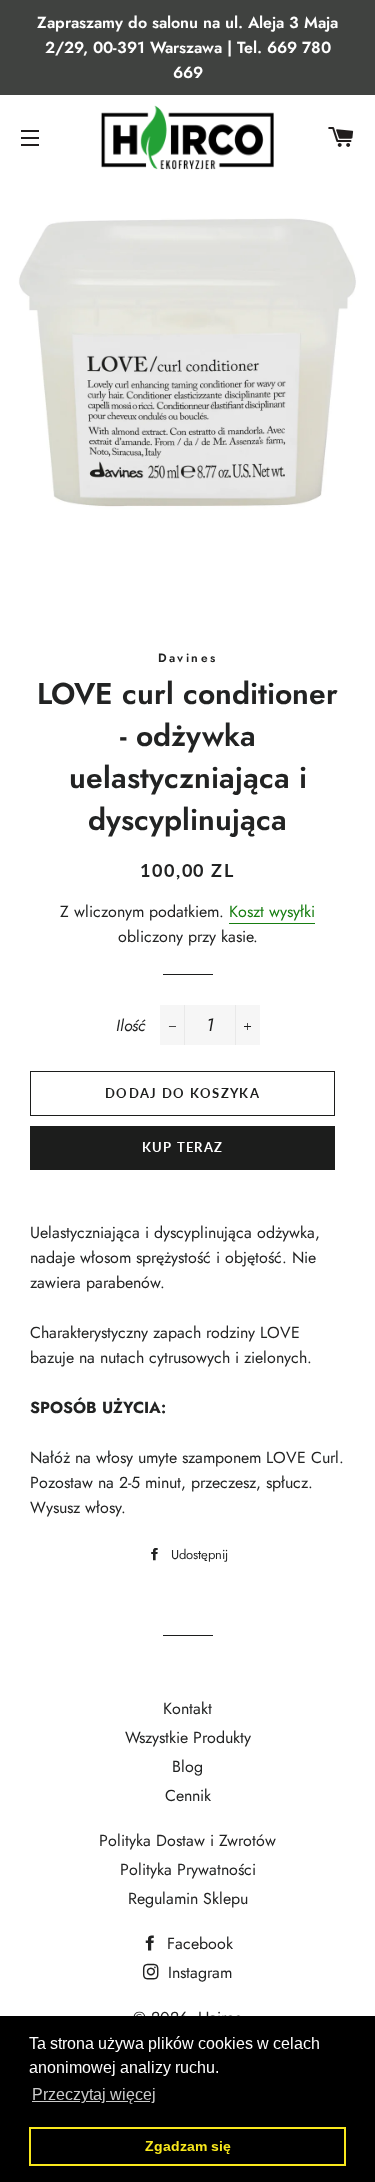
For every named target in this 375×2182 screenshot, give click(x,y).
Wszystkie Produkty (188, 1737)
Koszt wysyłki (272, 911)
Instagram (197, 1972)
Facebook (197, 1943)
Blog (187, 1766)
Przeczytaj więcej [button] (94, 2094)
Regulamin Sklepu (188, 1898)
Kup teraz (183, 1147)
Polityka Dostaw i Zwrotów (187, 1840)
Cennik (188, 1795)
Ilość (130, 1025)
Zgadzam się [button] (188, 2146)
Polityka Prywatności (188, 1869)
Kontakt (187, 1708)
